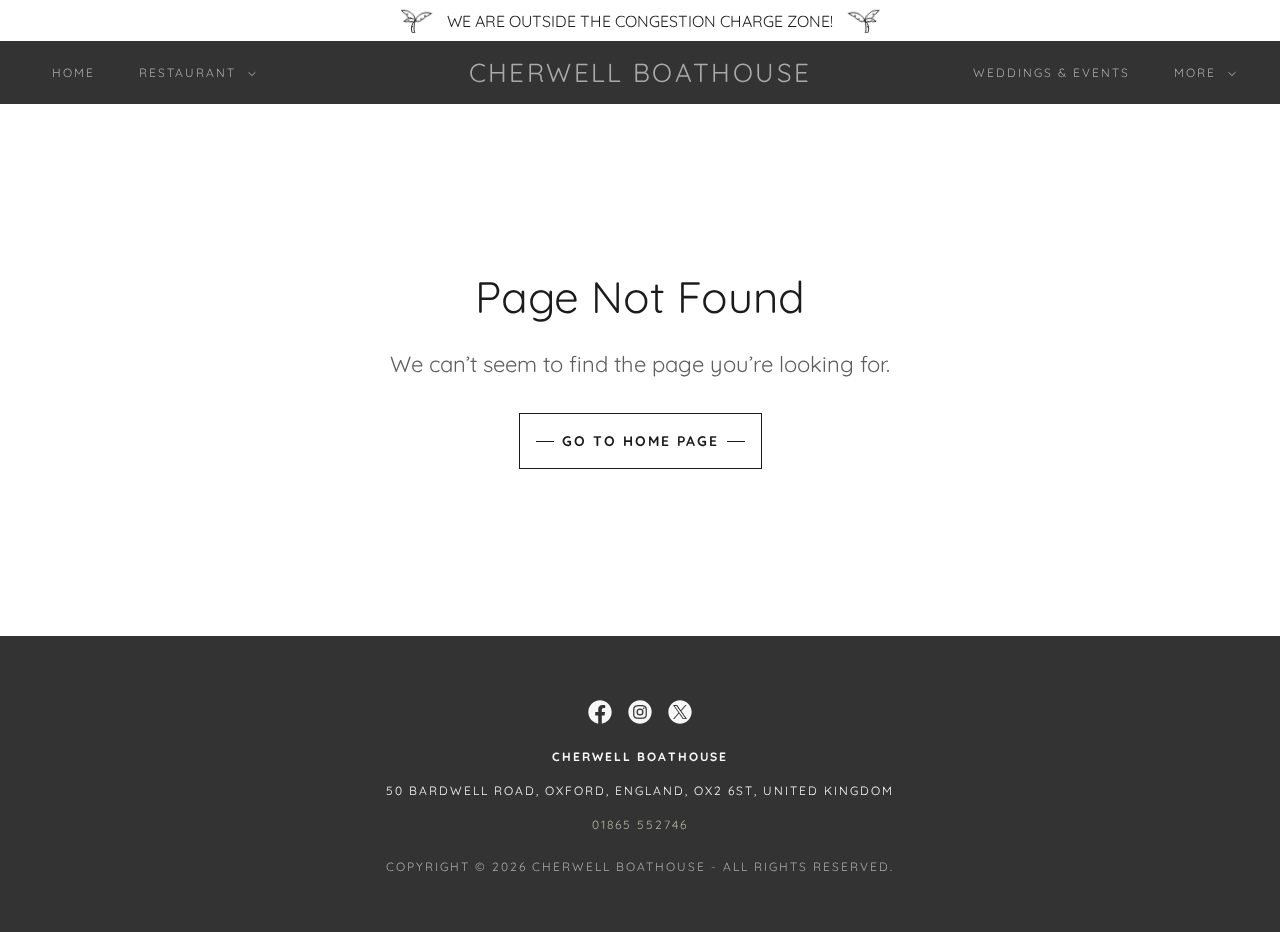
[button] (193, 73)
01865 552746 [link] (640, 824)
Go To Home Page (640, 441)
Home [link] (73, 72)
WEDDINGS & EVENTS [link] (1051, 72)
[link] (640, 76)
